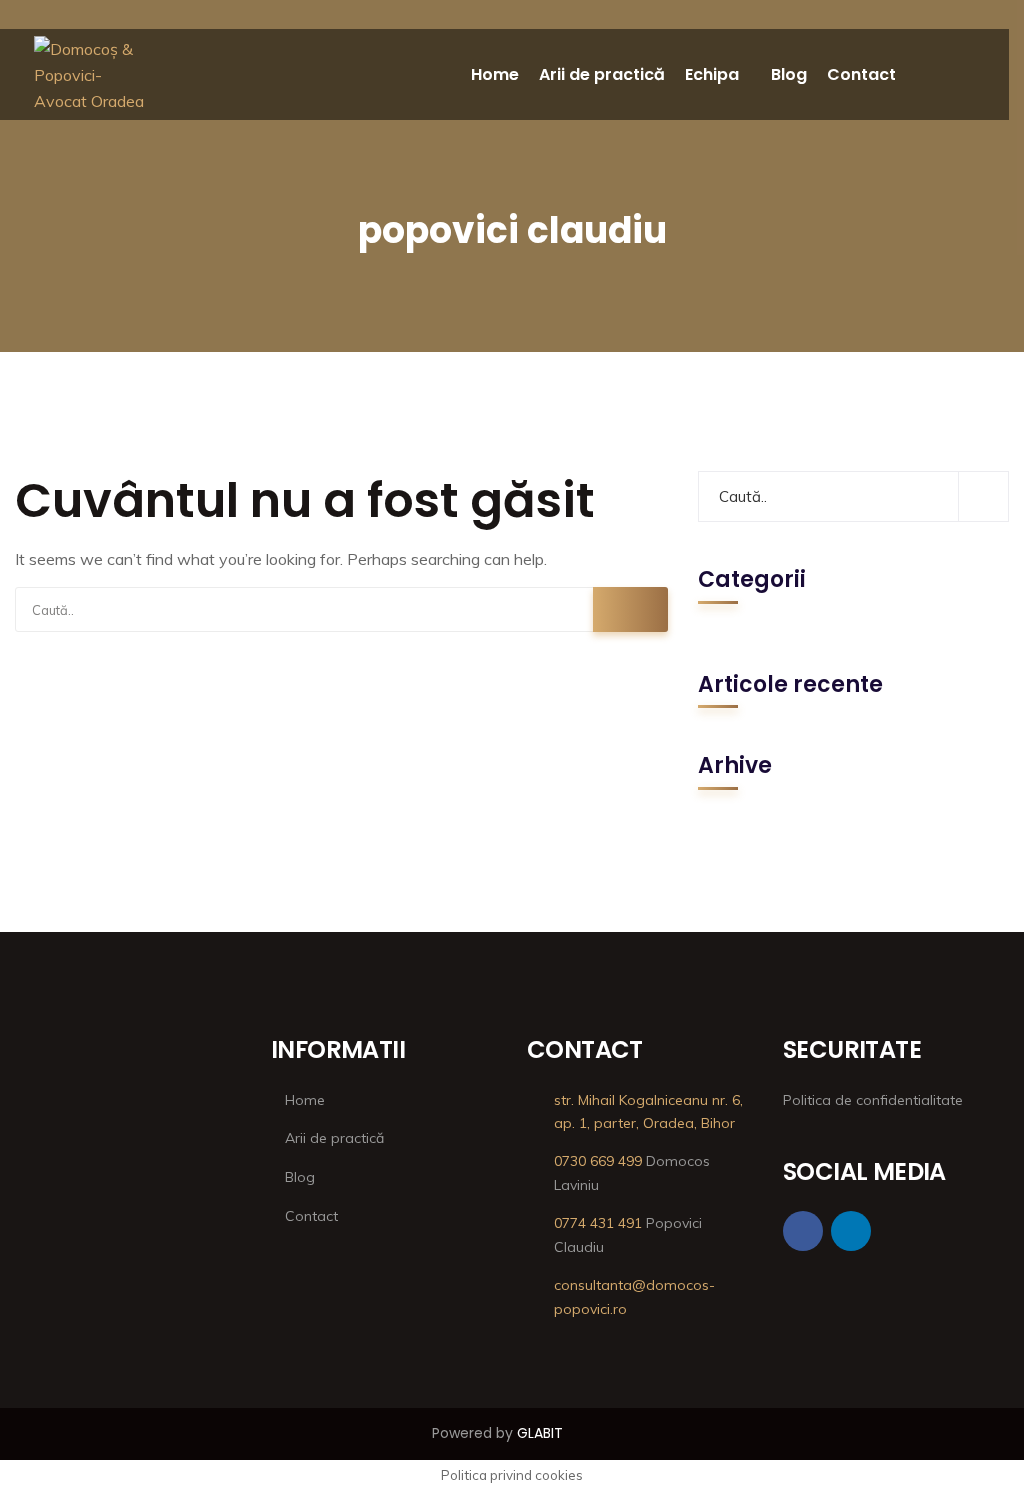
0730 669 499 (598, 1161)
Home (495, 74)
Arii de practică (602, 74)
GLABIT (540, 1433)
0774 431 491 (598, 1223)
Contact (861, 74)
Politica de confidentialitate (873, 1100)
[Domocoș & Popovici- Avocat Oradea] (91, 75)
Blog (789, 74)
